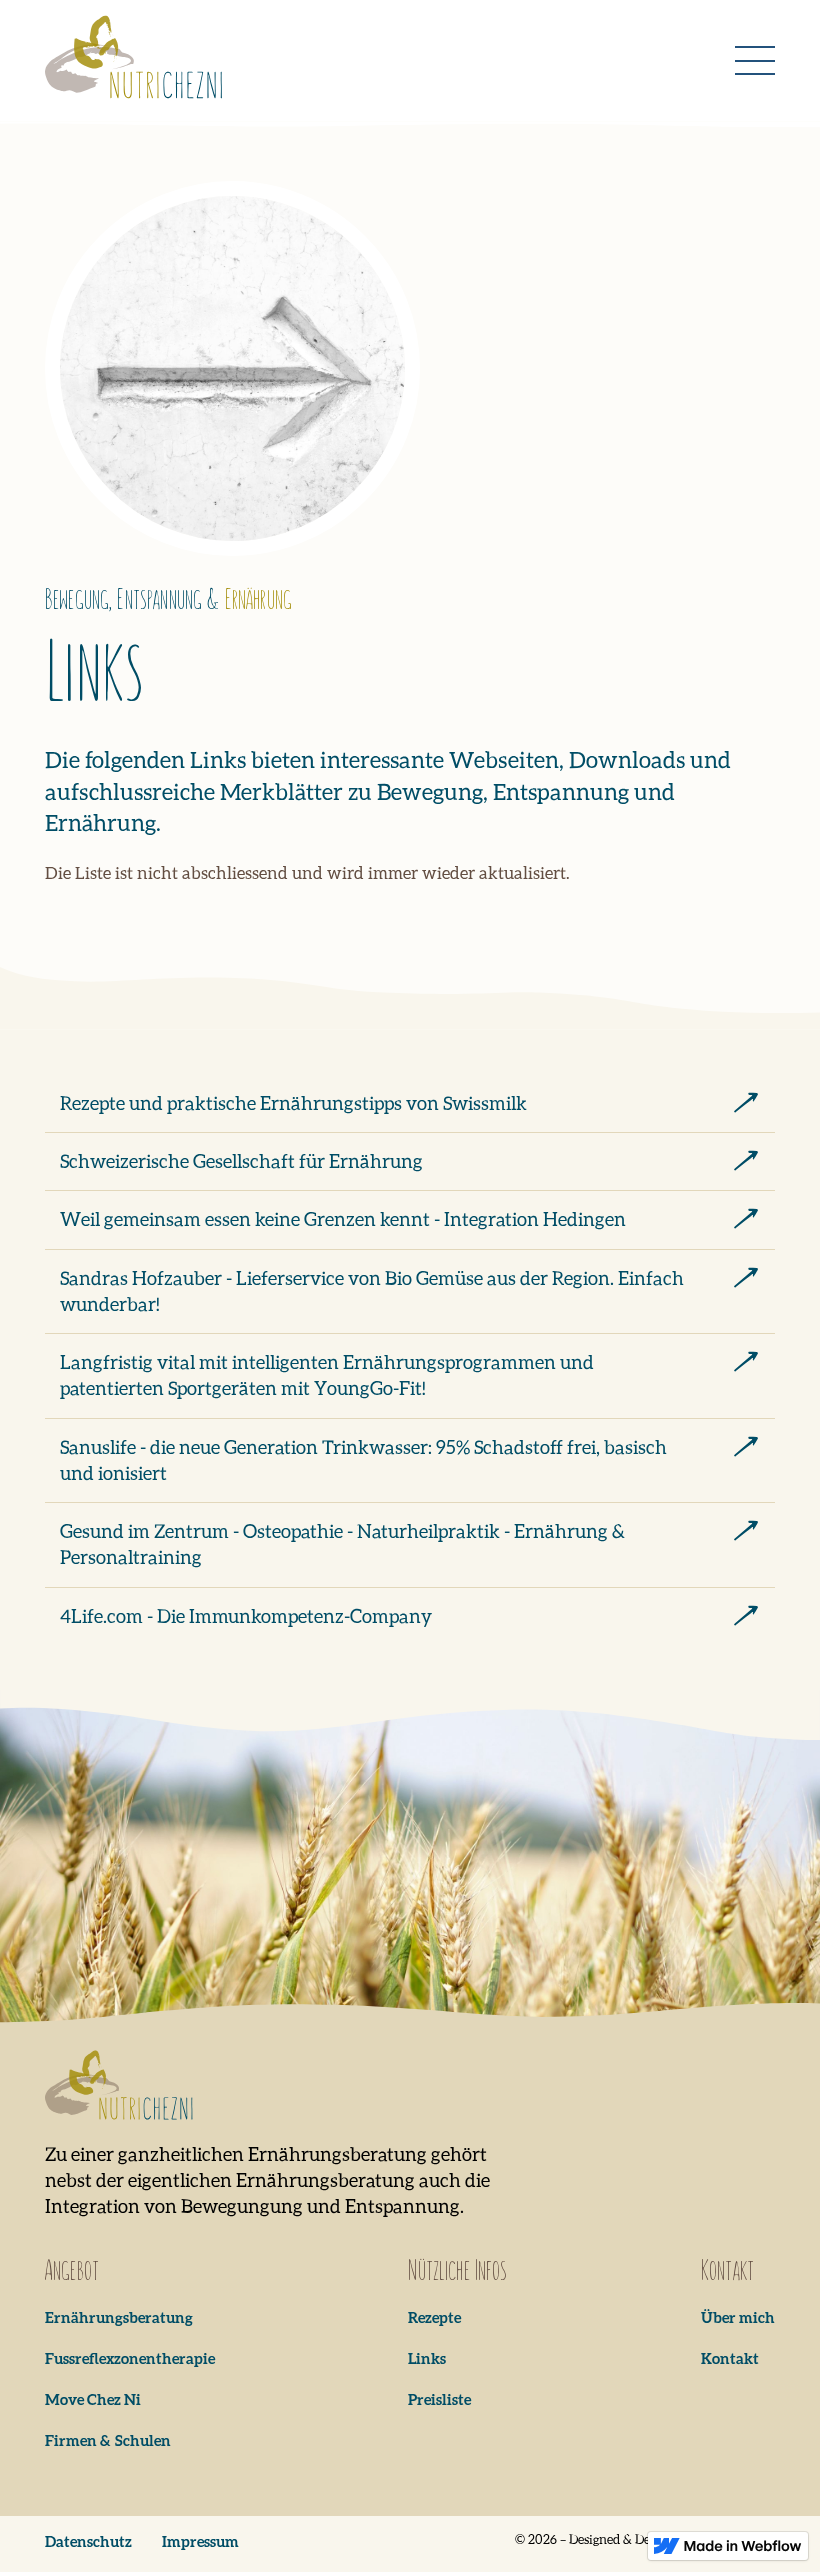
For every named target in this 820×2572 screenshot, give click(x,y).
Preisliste (439, 2399)
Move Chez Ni (93, 2399)
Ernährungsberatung (119, 2317)
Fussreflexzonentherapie (130, 2358)
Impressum (200, 2541)
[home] (135, 60)
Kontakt (730, 2358)
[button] (755, 60)
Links (427, 2358)
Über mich (738, 2317)
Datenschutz (88, 2541)
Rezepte (434, 2317)
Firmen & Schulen (108, 2440)
